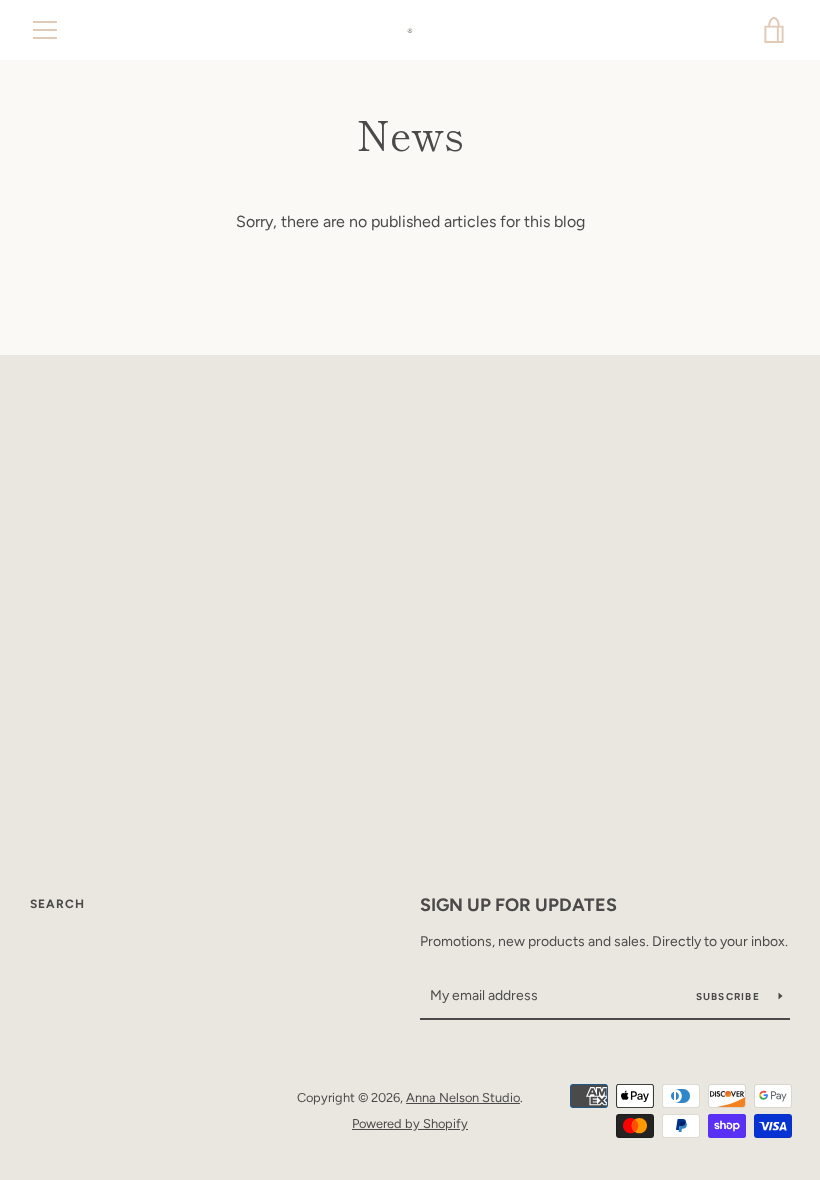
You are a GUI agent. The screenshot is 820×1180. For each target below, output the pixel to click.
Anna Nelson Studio (463, 1097)
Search (57, 904)
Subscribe (730, 996)
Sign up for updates (518, 905)
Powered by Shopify (410, 1123)
